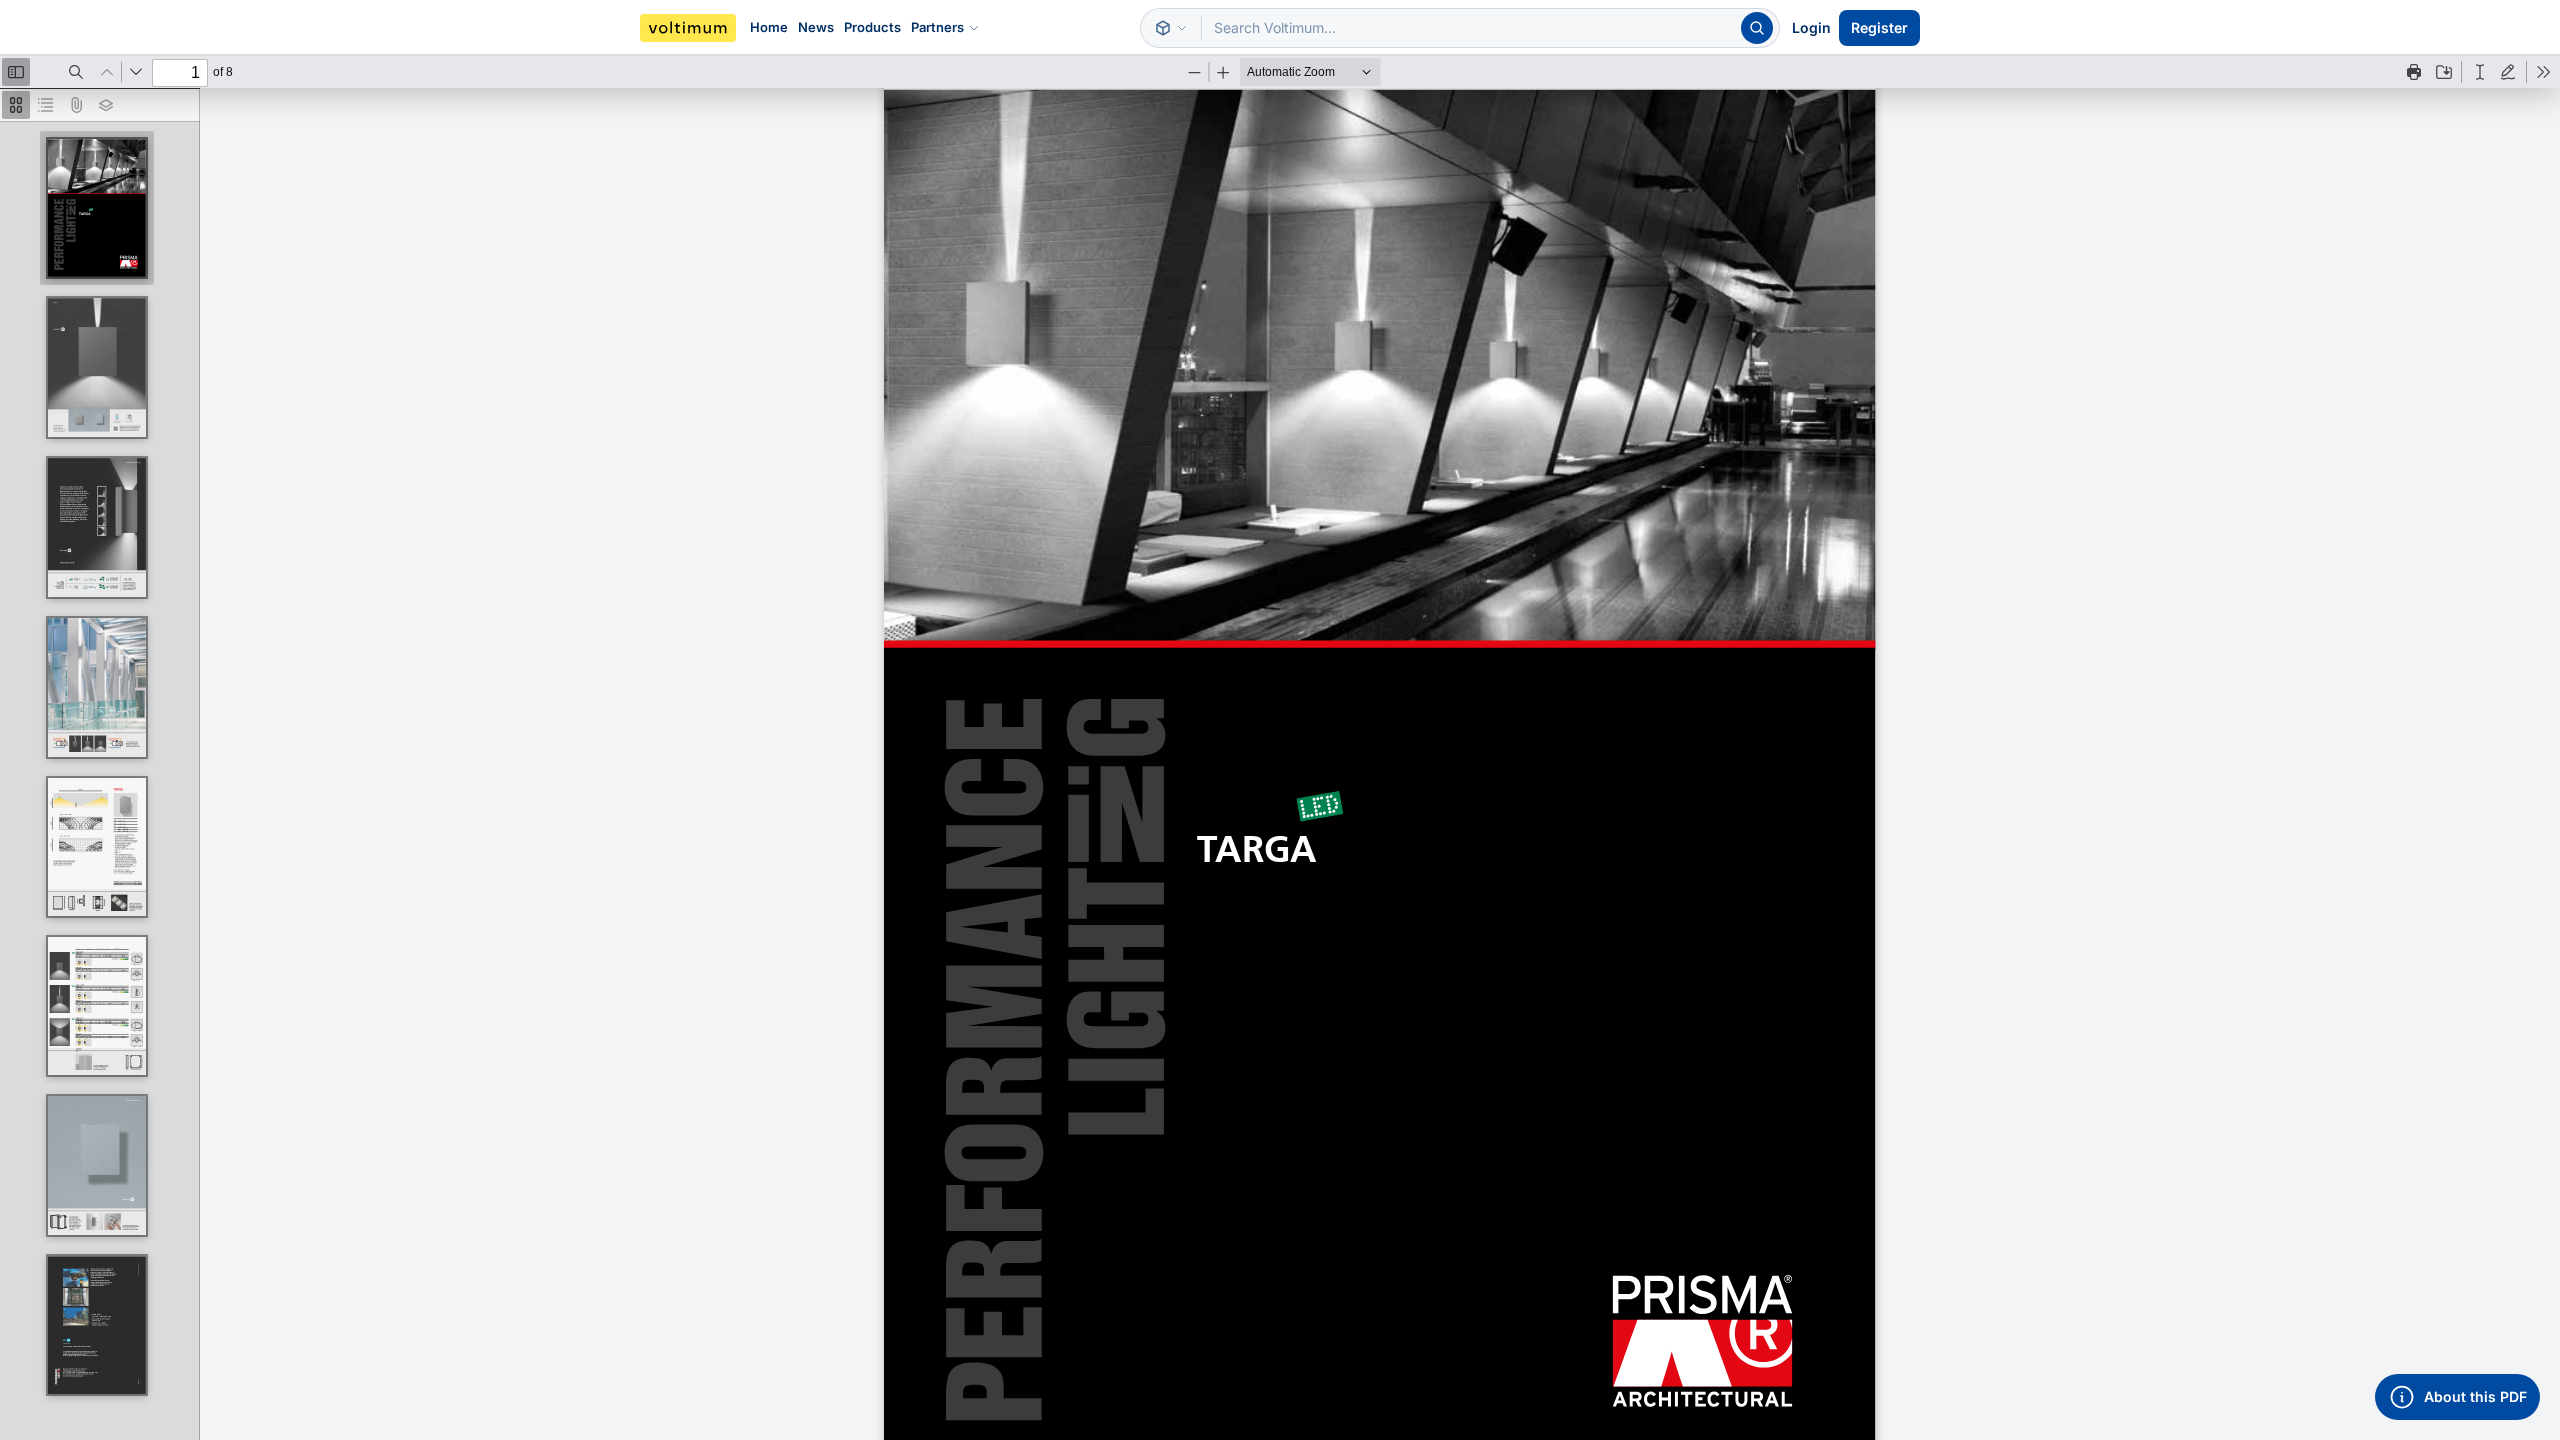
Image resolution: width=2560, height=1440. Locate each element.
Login (1811, 27)
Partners (937, 27)
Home (769, 27)
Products (872, 27)
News (816, 27)
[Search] (1757, 28)
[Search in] (1171, 28)
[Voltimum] (688, 28)
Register (1879, 27)
